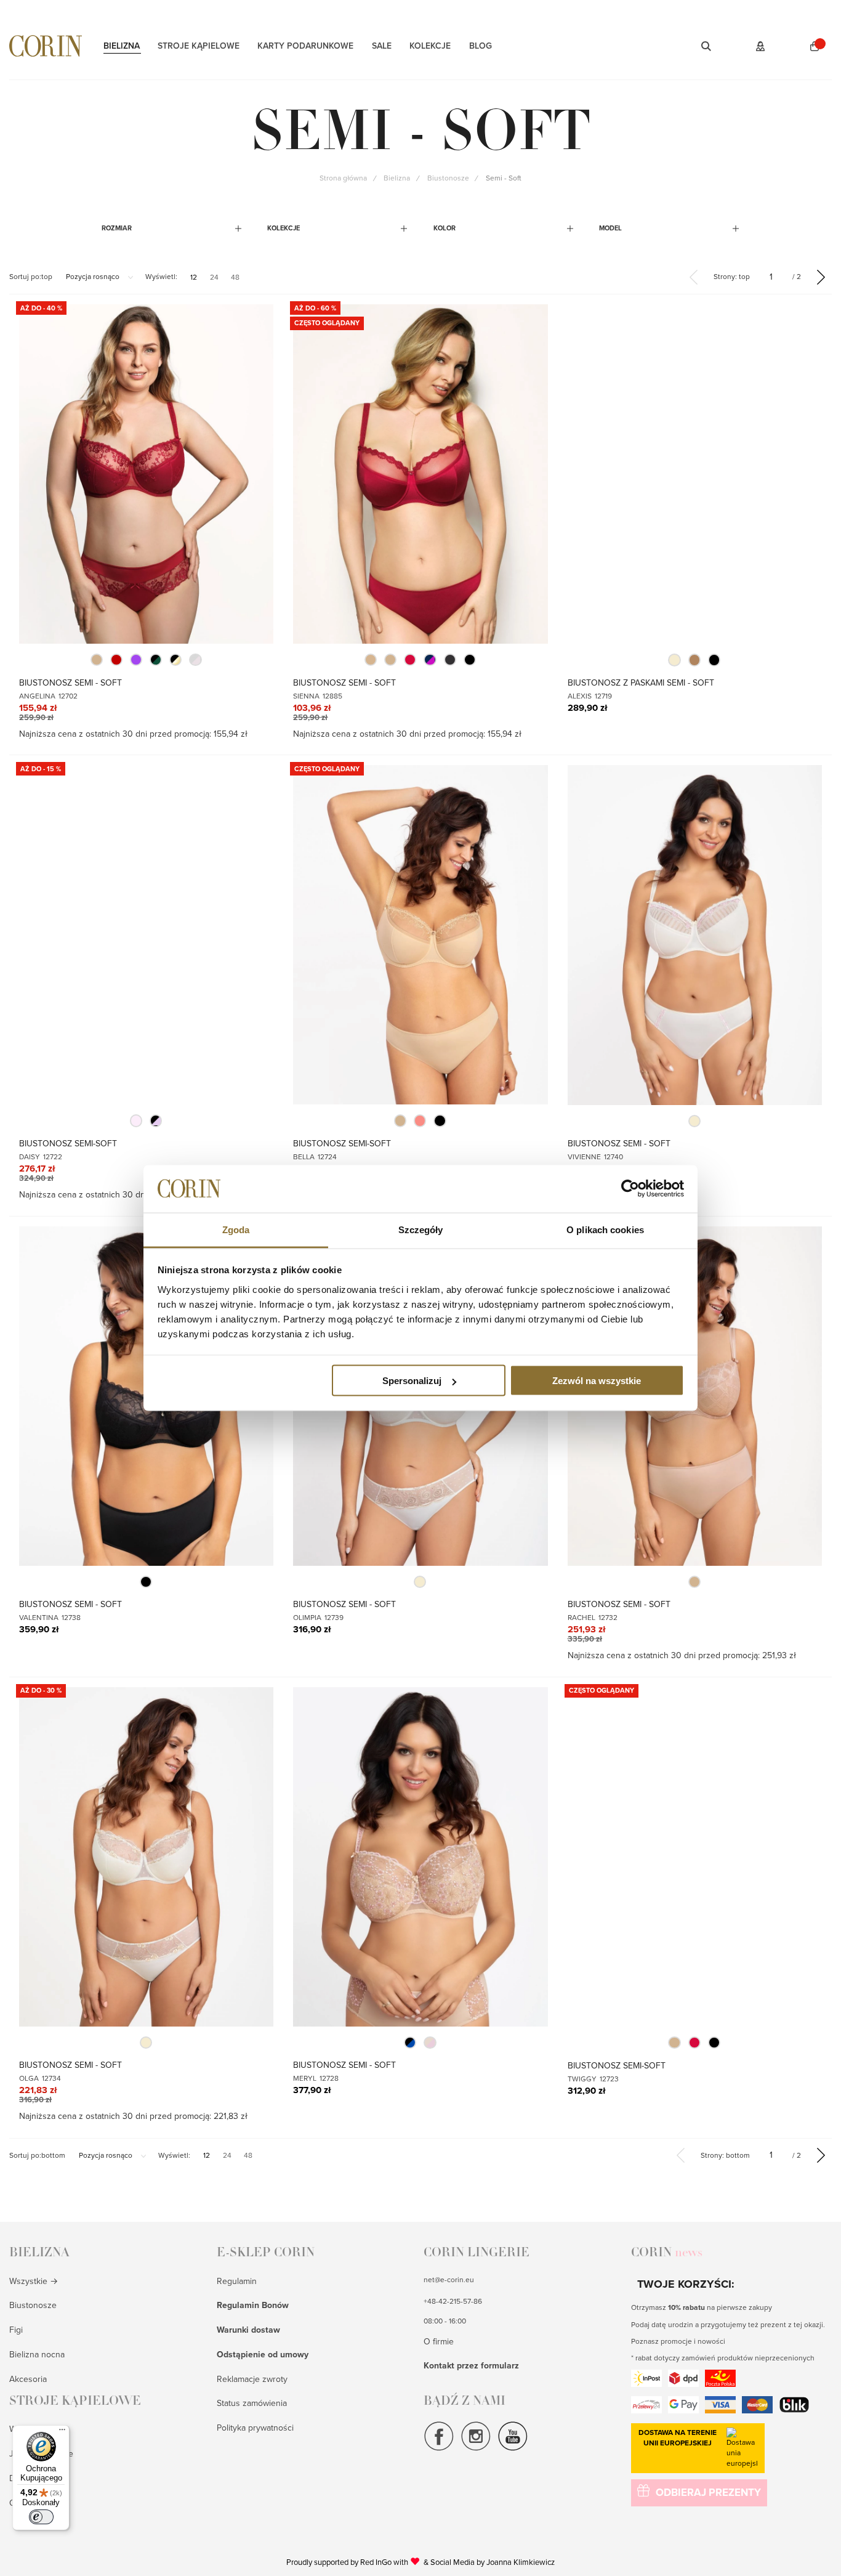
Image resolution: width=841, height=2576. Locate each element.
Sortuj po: (31, 277)
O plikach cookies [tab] (605, 1229)
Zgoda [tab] (236, 1229)
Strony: (732, 277)
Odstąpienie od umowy (263, 2355)
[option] (97, 660)
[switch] (41, 2517)
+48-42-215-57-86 (453, 2301)
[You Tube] (513, 2449)
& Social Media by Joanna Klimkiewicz (489, 2562)
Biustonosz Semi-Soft (68, 1144)
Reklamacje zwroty (252, 2379)
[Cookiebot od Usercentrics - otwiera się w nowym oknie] (630, 1189)
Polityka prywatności (255, 2428)
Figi (16, 2330)
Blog (481, 46)
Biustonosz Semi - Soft (70, 683)
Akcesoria (28, 2379)
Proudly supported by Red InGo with (353, 2562)
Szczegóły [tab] (421, 1229)
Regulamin (237, 2281)
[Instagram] (476, 2449)
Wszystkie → (34, 2281)
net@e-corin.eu (449, 2280)
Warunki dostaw (248, 2330)
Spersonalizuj (412, 1381)
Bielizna (122, 46)
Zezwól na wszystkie (597, 1381)
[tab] (172, 228)
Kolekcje (430, 46)
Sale (382, 46)
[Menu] (62, 2432)
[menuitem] (194, 277)
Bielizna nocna (37, 2355)
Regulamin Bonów (253, 2305)
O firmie (439, 2342)
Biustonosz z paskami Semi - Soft (641, 683)
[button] (690, 46)
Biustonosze (33, 2305)
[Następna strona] (821, 277)
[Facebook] (439, 2449)
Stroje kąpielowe (199, 46)
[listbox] (146, 660)
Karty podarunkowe (305, 46)
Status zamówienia (252, 2403)
